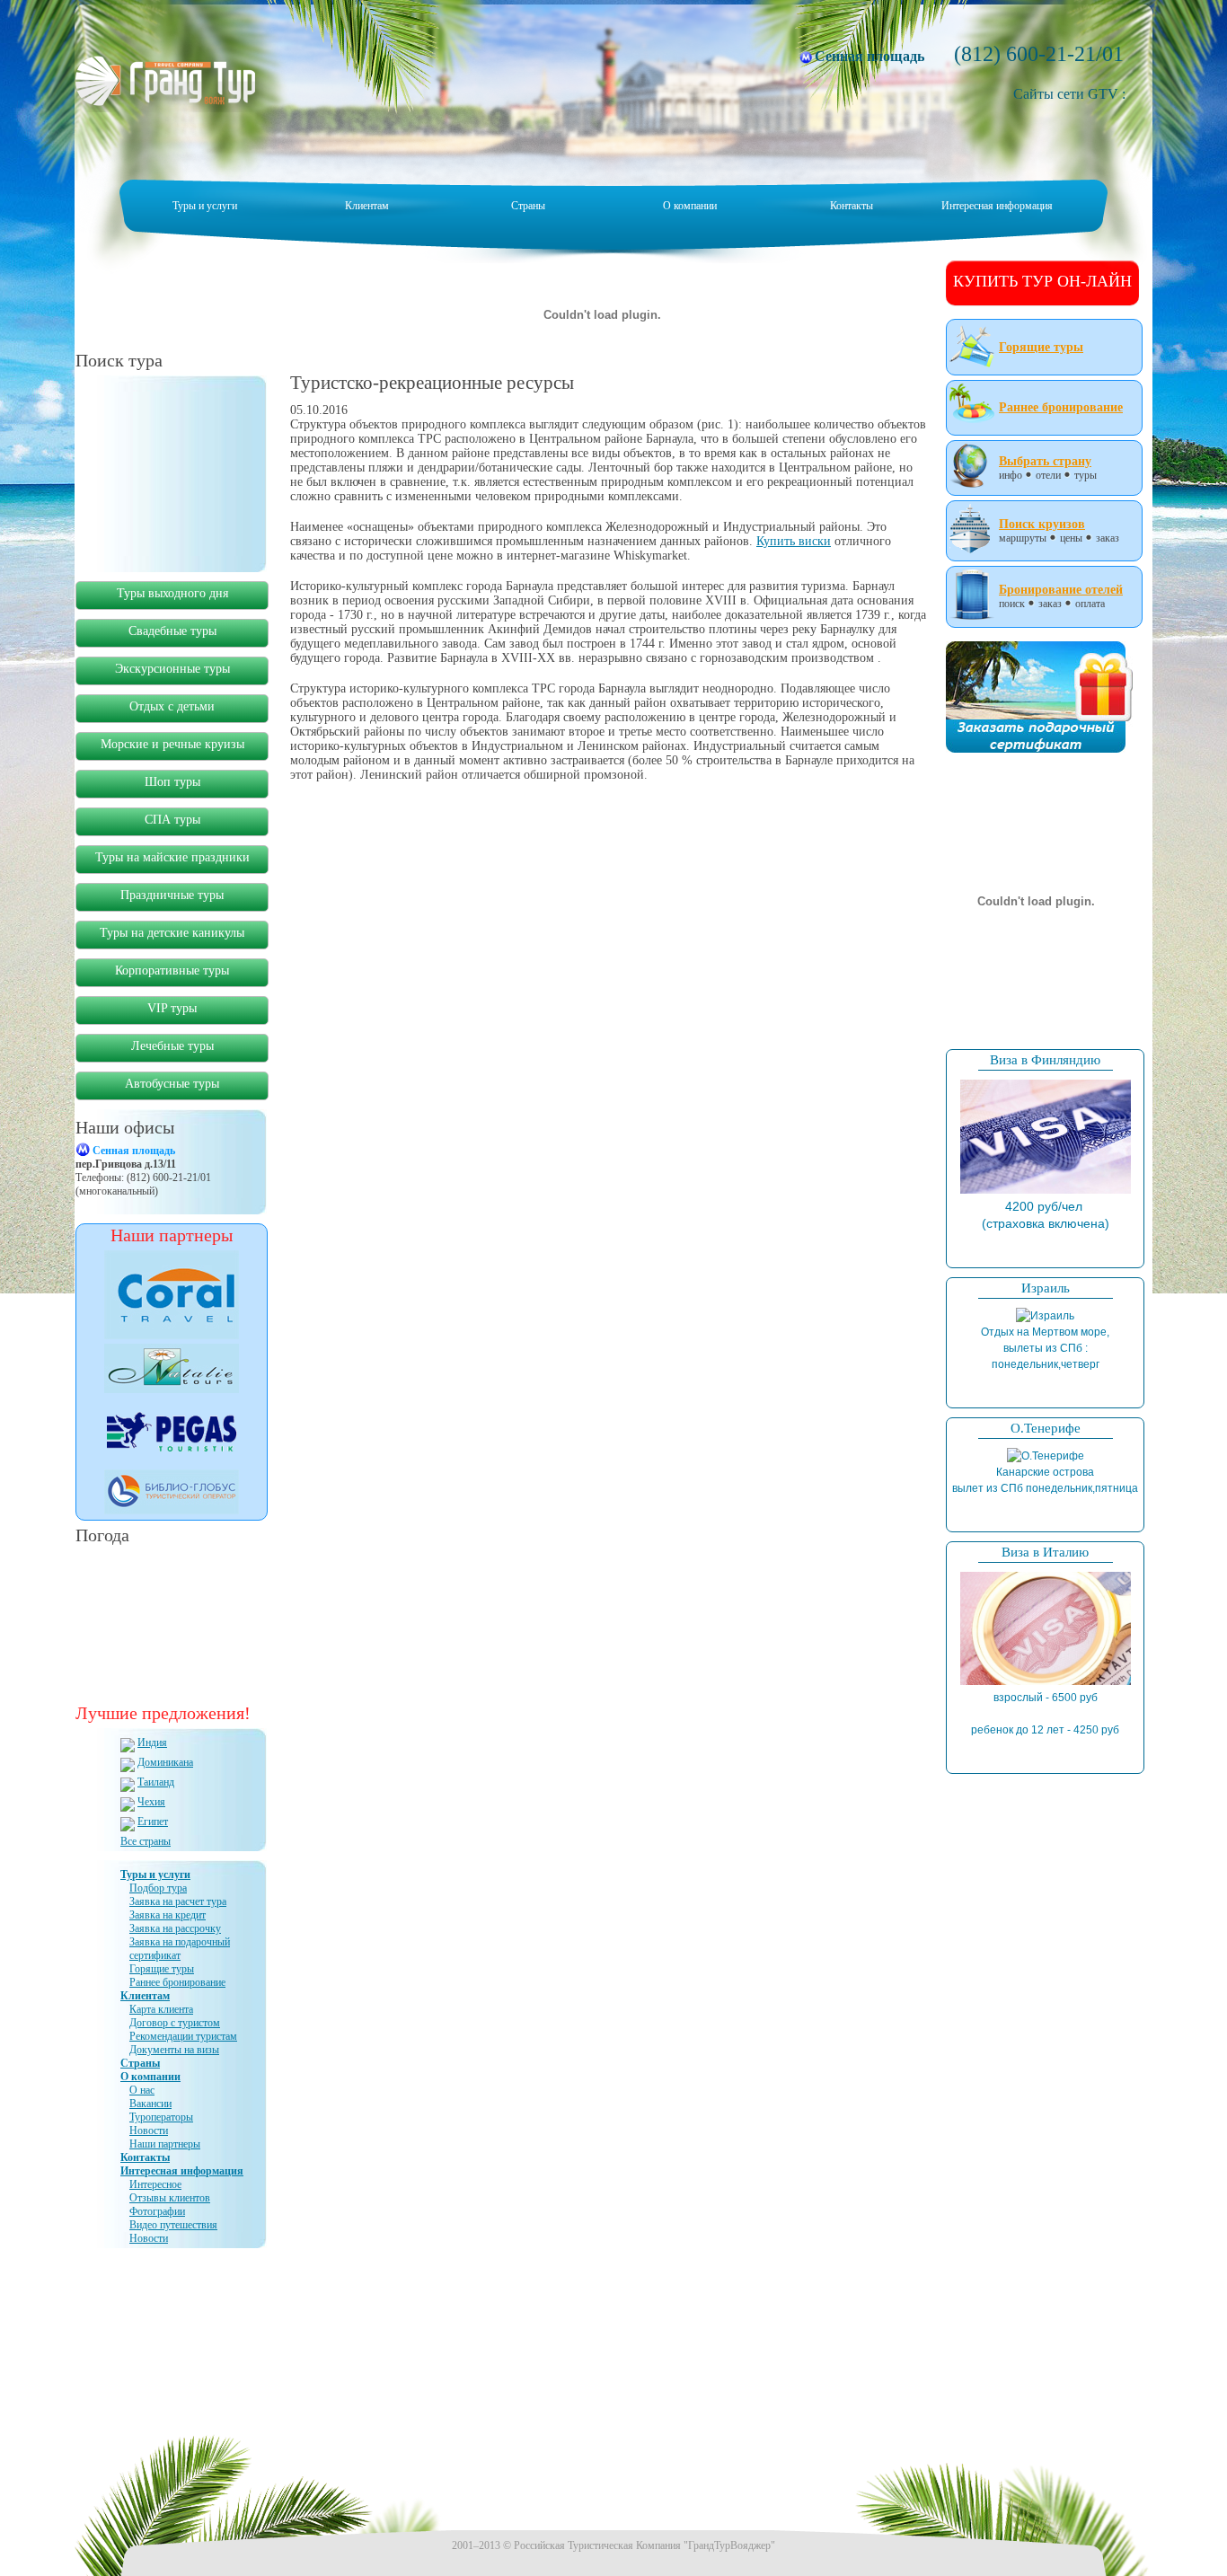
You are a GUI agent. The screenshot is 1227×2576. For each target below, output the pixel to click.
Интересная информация (997, 206)
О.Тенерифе (1046, 1428)
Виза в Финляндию (1045, 1060)
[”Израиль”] (1045, 1316)
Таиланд (156, 1782)
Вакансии (150, 2104)
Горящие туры (162, 1969)
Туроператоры (161, 2117)
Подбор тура (158, 1888)
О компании (690, 206)
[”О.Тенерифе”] (1046, 1456)
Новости (149, 2130)
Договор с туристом (175, 2023)
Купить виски (794, 541)
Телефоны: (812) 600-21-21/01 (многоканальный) (143, 1171)
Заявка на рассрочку (175, 1928)
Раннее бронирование (177, 1982)
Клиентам (367, 206)
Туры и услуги (205, 206)
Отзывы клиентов (170, 2198)
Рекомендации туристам (183, 2036)
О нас (142, 2090)
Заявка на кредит (168, 1915)
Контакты (852, 206)
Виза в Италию (1045, 1552)
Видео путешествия (173, 2225)
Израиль (1046, 1288)
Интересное (155, 2184)
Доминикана (165, 1762)
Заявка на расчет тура (178, 1901)
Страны (528, 206)
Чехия (151, 1802)
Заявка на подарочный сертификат (180, 1949)
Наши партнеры (165, 2144)
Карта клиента (161, 2009)
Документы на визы (174, 2050)
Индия (152, 1742)
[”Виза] (1046, 1190)
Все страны (146, 1841)
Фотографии (157, 2211)
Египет (153, 1822)
